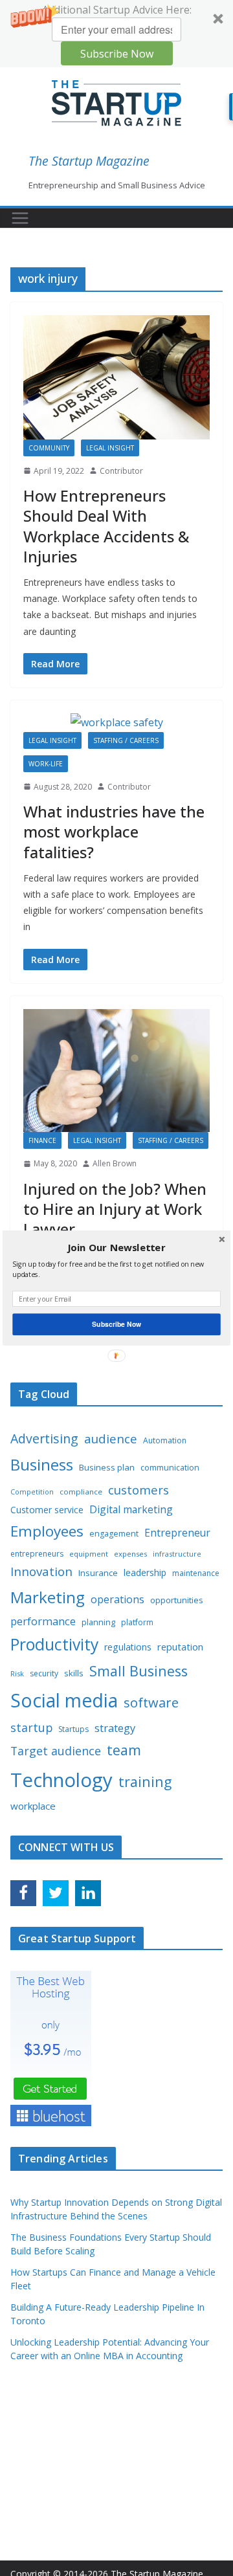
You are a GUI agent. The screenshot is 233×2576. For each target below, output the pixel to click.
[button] (116, 1248)
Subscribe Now (116, 1324)
